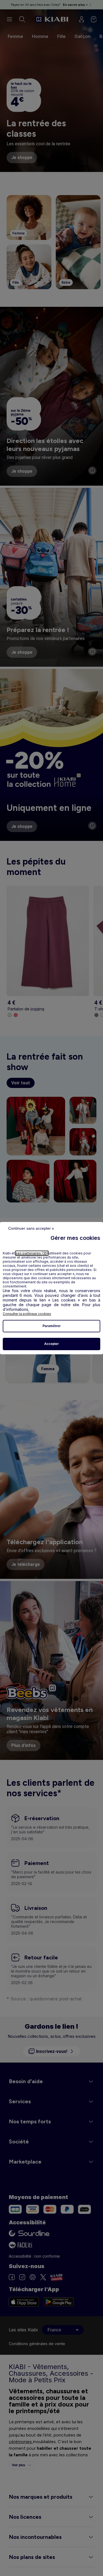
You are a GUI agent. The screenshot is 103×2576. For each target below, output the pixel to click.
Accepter (51, 1344)
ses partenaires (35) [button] (32, 1253)
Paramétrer (52, 1326)
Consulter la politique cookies (27, 1314)
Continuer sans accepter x (31, 1228)
